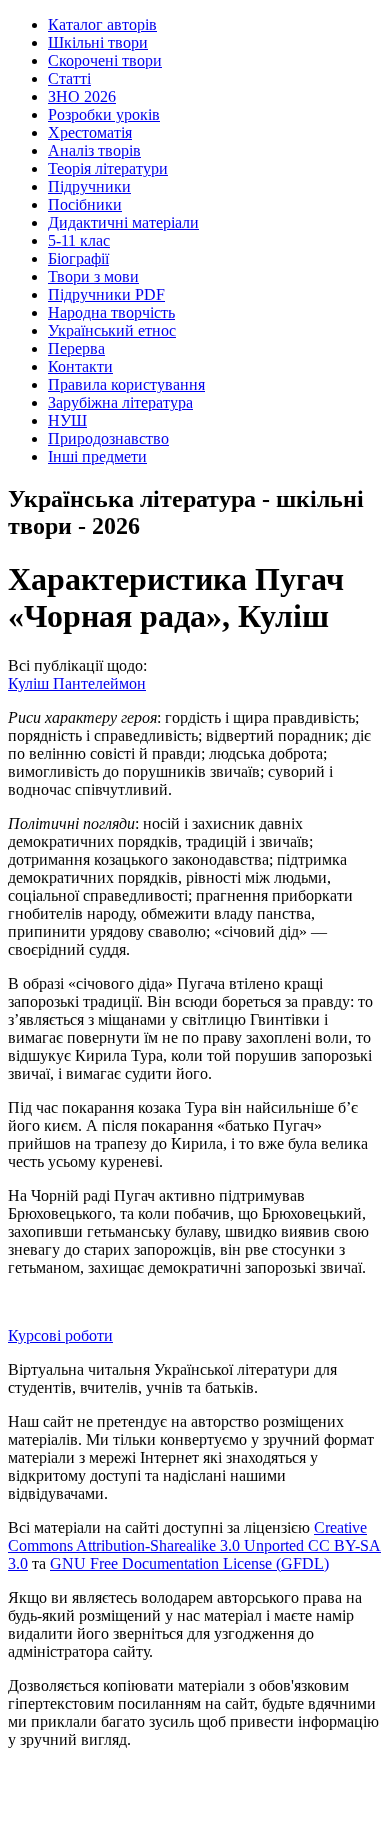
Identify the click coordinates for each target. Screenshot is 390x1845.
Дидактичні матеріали (123, 222)
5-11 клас (79, 240)
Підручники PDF (106, 294)
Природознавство (108, 438)
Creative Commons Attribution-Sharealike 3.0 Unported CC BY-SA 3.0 (194, 1545)
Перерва (76, 348)
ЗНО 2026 (82, 96)
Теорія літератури (108, 168)
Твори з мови (93, 276)
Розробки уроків (104, 114)
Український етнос (112, 330)
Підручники (89, 186)
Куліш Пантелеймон (77, 683)
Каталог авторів (102, 24)
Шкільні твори (98, 42)
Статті (69, 78)
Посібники (85, 204)
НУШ (67, 420)
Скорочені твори (105, 60)
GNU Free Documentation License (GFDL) (189, 1563)
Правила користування (126, 384)
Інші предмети (97, 456)
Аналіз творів (94, 150)
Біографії (78, 258)
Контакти (80, 366)
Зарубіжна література (120, 402)
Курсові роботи (60, 1335)
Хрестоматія (90, 132)
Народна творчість (111, 312)
